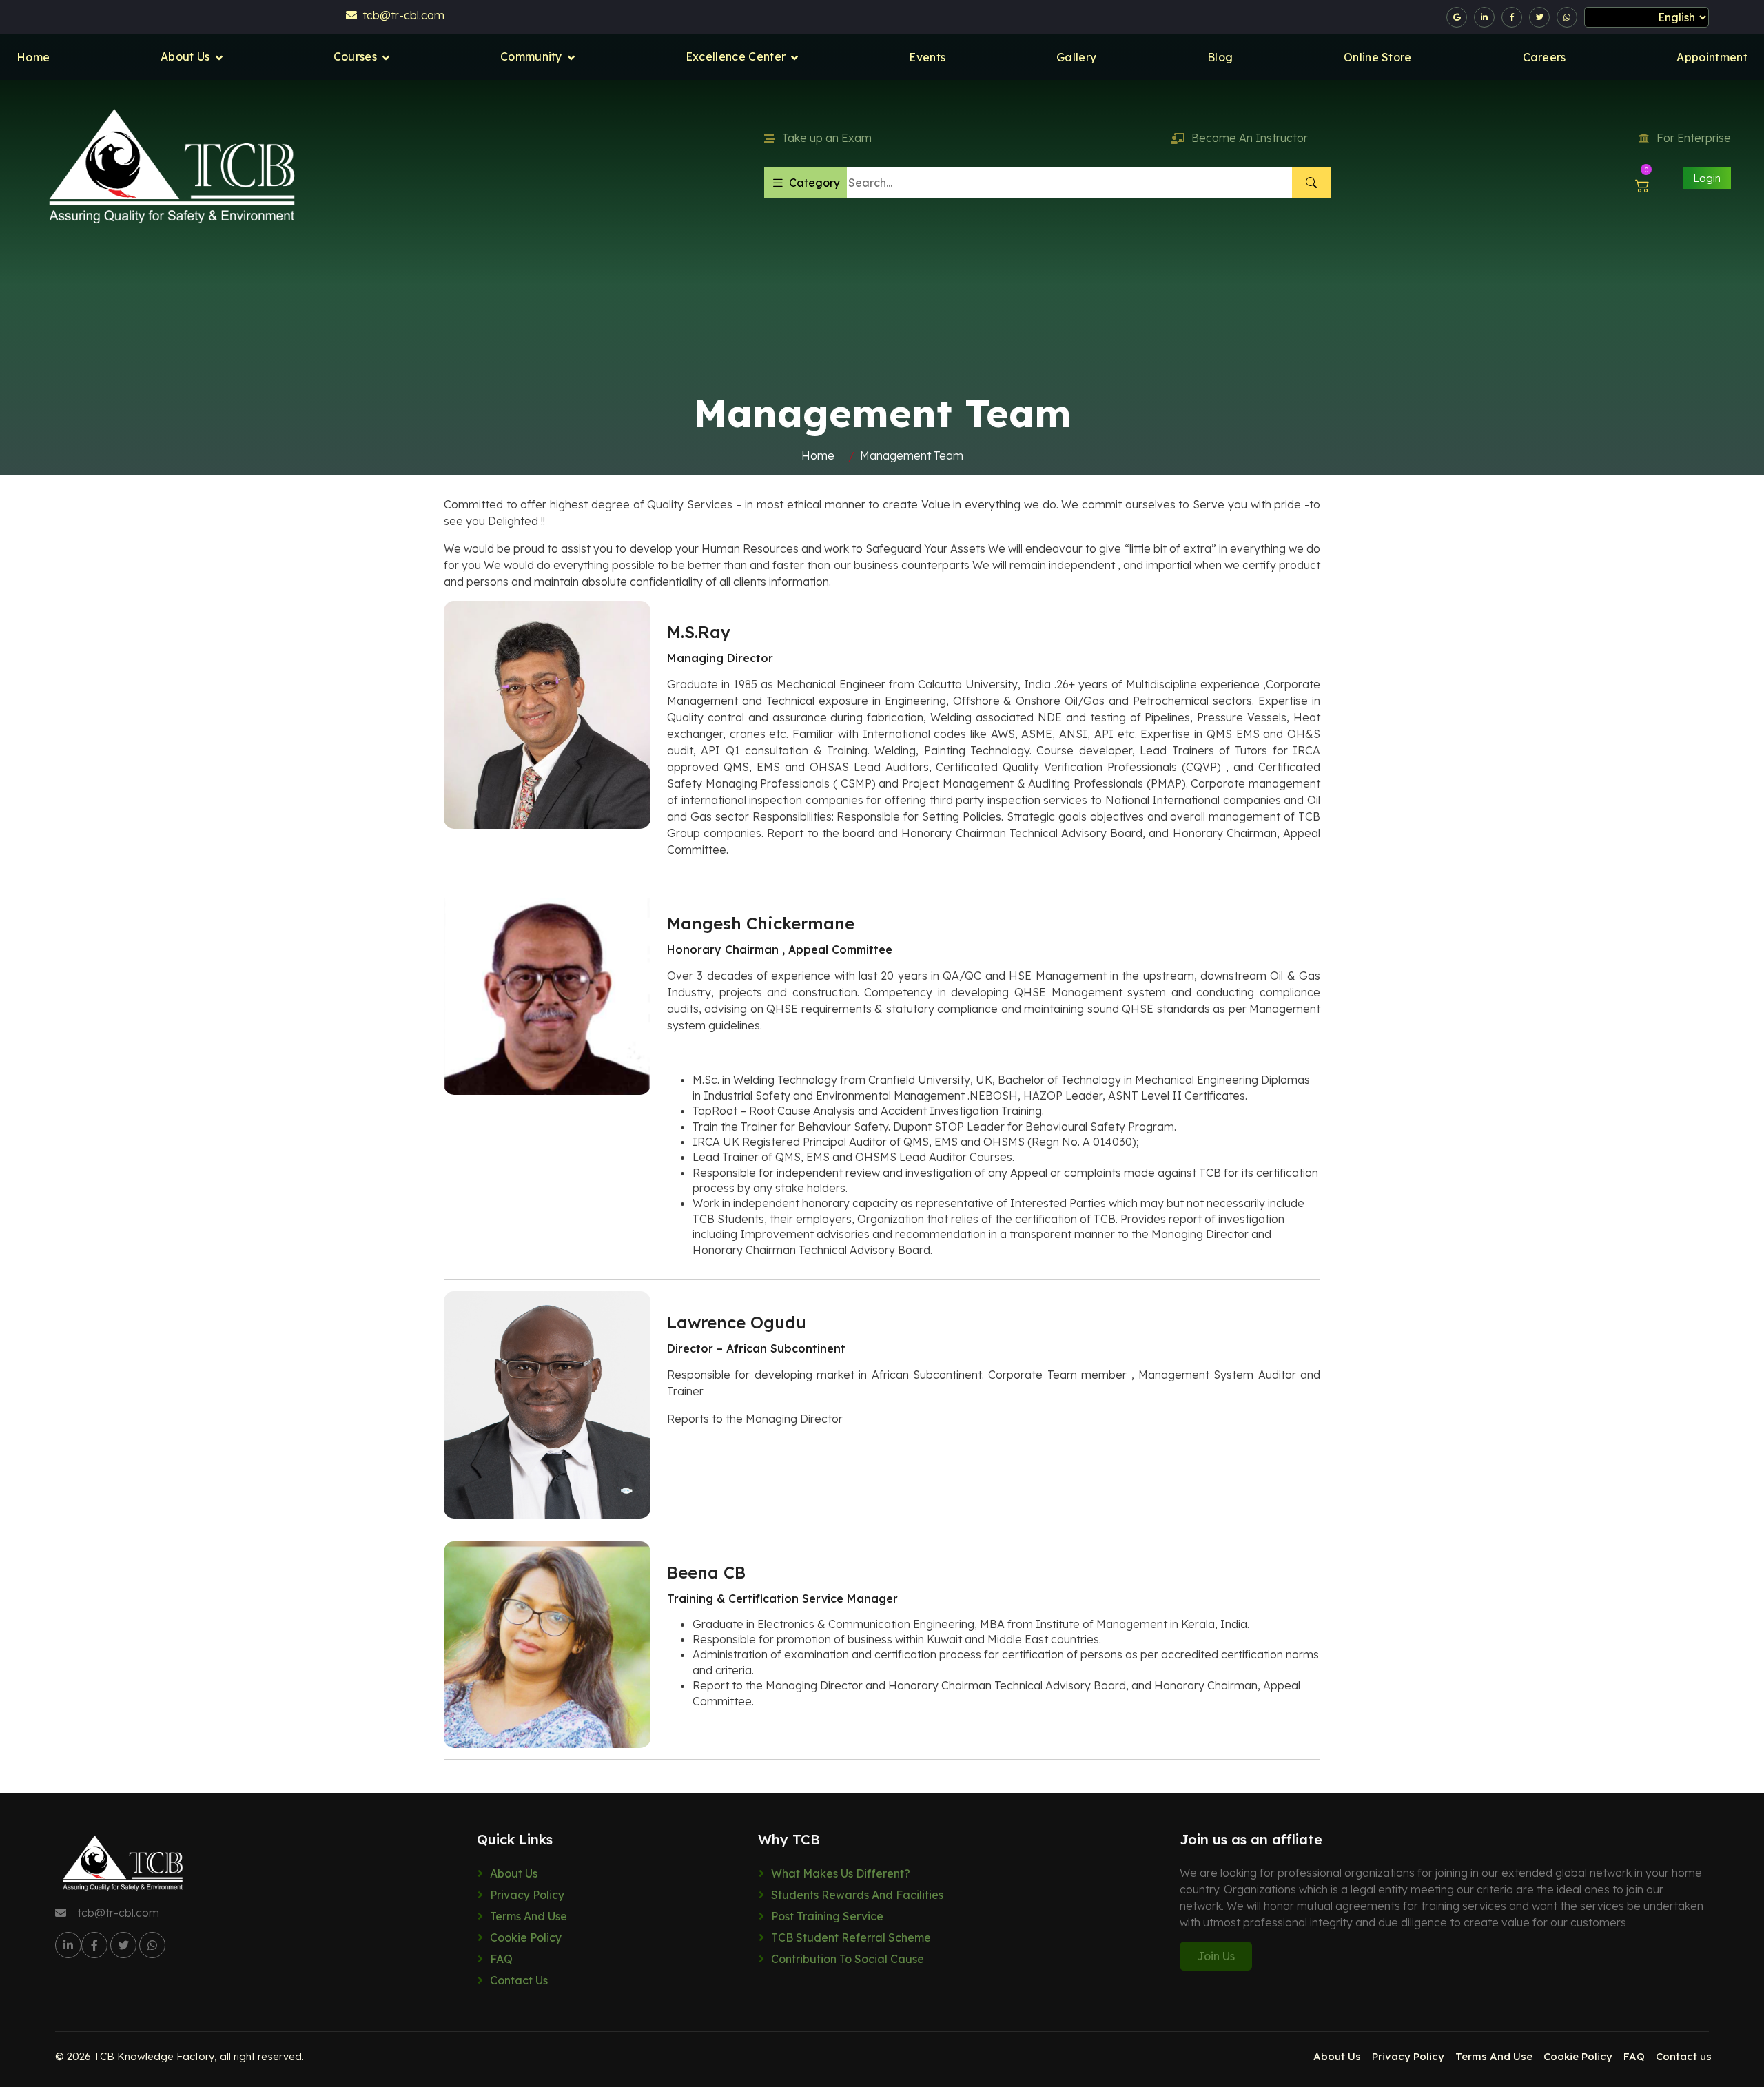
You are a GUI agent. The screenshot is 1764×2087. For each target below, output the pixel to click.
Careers (1545, 57)
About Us (185, 56)
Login (1707, 178)
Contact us (519, 1980)
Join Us (1216, 1956)
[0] (1642, 185)
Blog (1220, 57)
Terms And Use (529, 1916)
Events (927, 57)
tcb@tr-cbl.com (401, 15)
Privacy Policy (527, 1895)
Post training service (827, 1916)
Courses (355, 56)
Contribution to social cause (848, 1959)
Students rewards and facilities (857, 1895)
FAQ (501, 1959)
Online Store (1378, 57)
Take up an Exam (827, 138)
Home (33, 57)
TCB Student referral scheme (851, 1937)
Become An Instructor (1250, 138)
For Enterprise (1694, 138)
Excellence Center (736, 56)
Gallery (1076, 57)
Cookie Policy (526, 1937)
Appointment (1712, 57)
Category (814, 183)
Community (531, 56)
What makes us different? (841, 1873)
